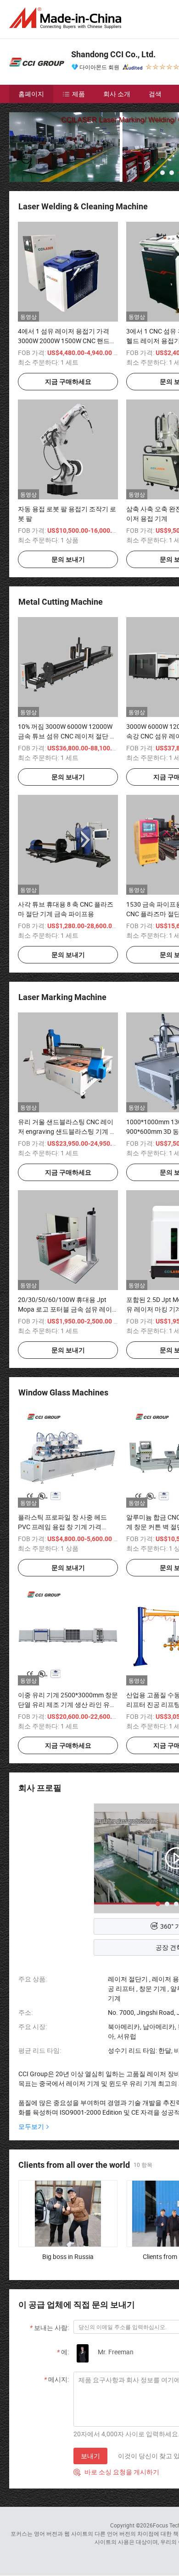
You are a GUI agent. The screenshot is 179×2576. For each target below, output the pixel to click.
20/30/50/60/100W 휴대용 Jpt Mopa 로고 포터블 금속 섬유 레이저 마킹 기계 (65, 1309)
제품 (78, 94)
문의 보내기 (68, 559)
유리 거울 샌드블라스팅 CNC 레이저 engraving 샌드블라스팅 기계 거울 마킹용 (67, 1131)
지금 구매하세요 (68, 382)
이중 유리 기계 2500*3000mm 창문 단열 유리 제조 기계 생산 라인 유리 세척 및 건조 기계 (68, 1704)
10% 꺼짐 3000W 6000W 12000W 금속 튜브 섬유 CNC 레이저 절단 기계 (67, 736)
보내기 (90, 2456)
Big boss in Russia (68, 2256)
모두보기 (31, 2126)
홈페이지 (31, 94)
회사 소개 (117, 94)
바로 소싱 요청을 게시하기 (116, 2472)
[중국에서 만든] (67, 18)
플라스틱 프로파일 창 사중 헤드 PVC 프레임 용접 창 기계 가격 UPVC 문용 (62, 1527)
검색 (155, 94)
